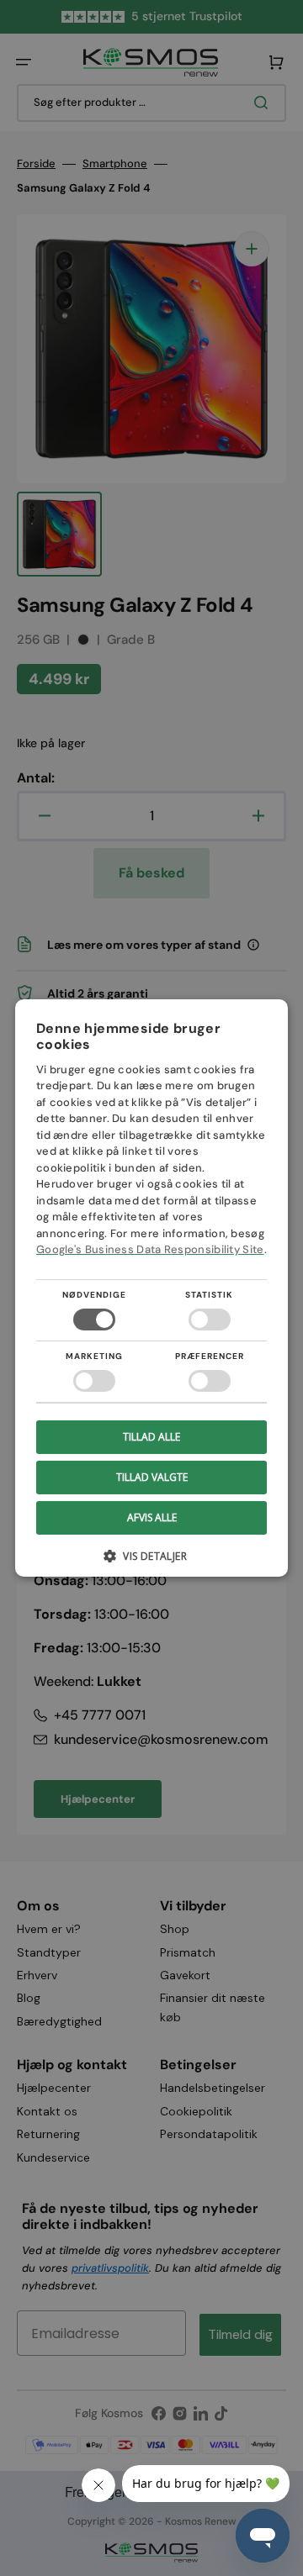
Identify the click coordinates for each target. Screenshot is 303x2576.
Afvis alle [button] (152, 1517)
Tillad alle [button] (151, 1437)
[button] (151, 1562)
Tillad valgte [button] (152, 1477)
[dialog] (151, 1288)
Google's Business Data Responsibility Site (150, 1249)
